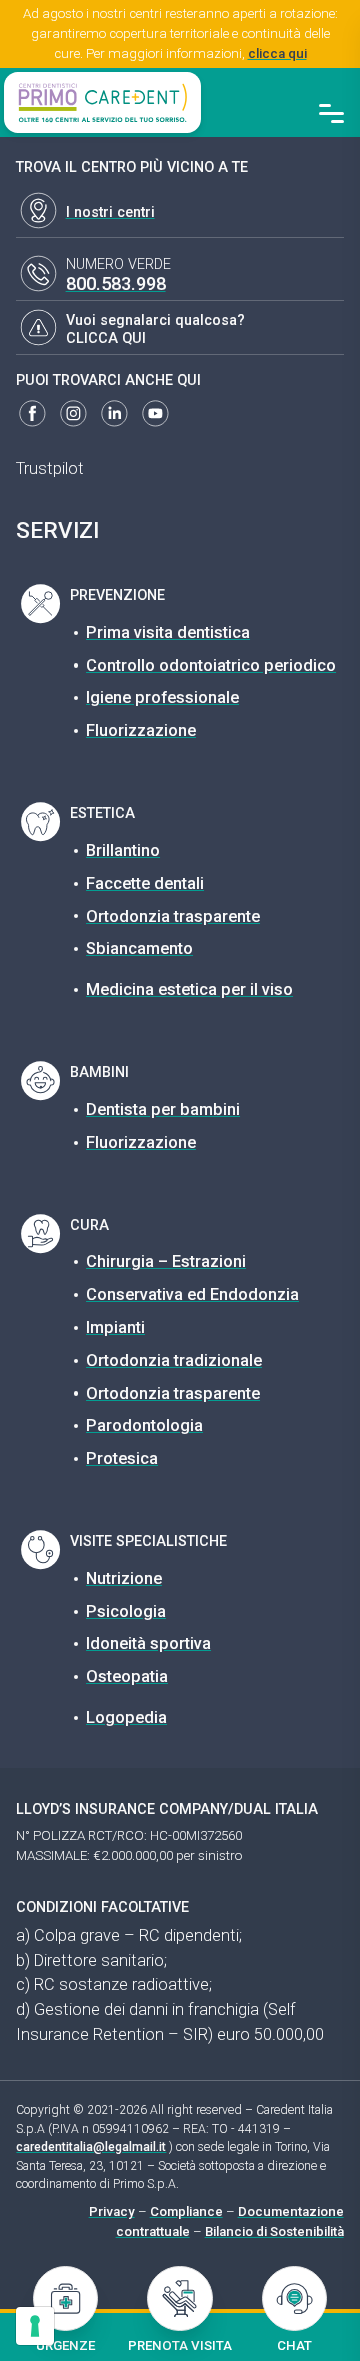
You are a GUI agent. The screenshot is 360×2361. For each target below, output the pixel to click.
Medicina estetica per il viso (189, 989)
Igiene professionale (162, 697)
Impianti (115, 1327)
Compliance (186, 2211)
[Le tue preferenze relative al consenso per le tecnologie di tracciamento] (35, 2326)
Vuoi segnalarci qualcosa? (155, 320)
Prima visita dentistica (168, 632)
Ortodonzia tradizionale (174, 1360)
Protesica (122, 1458)
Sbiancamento (139, 948)
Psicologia (126, 1611)
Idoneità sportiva (148, 1643)
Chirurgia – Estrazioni (166, 1261)
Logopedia (126, 1717)
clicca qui (277, 53)
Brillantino (123, 850)
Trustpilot (50, 468)
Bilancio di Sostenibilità (274, 2231)
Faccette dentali (145, 883)
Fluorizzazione (141, 730)
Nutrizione (124, 1578)
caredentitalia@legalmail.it (91, 2147)
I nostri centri (110, 212)
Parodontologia (144, 1425)
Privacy (112, 2211)
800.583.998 (116, 284)
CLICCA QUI (106, 338)
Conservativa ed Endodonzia (192, 1294)
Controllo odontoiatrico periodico (211, 665)
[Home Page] (102, 102)
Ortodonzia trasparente (173, 916)
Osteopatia (127, 1676)
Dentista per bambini (163, 1109)
